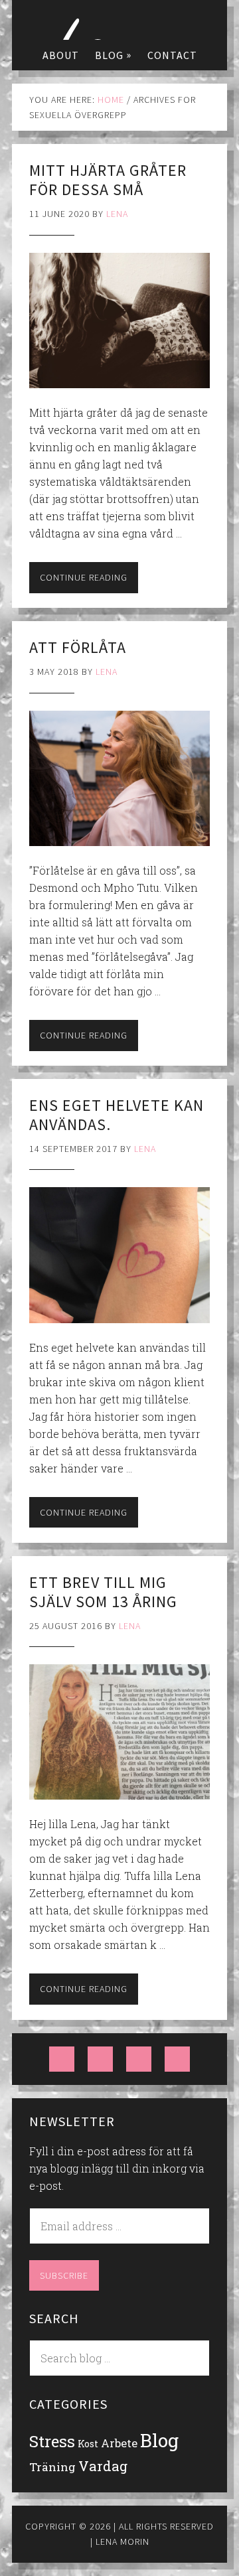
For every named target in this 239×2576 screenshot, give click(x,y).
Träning (52, 2467)
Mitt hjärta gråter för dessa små (108, 180)
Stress (52, 2441)
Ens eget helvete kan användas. (117, 1115)
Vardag (103, 2466)
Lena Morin (119, 20)
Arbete (119, 2443)
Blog (159, 2440)
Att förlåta (78, 647)
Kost (88, 2444)
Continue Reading (84, 577)
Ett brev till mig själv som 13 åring (103, 1592)
